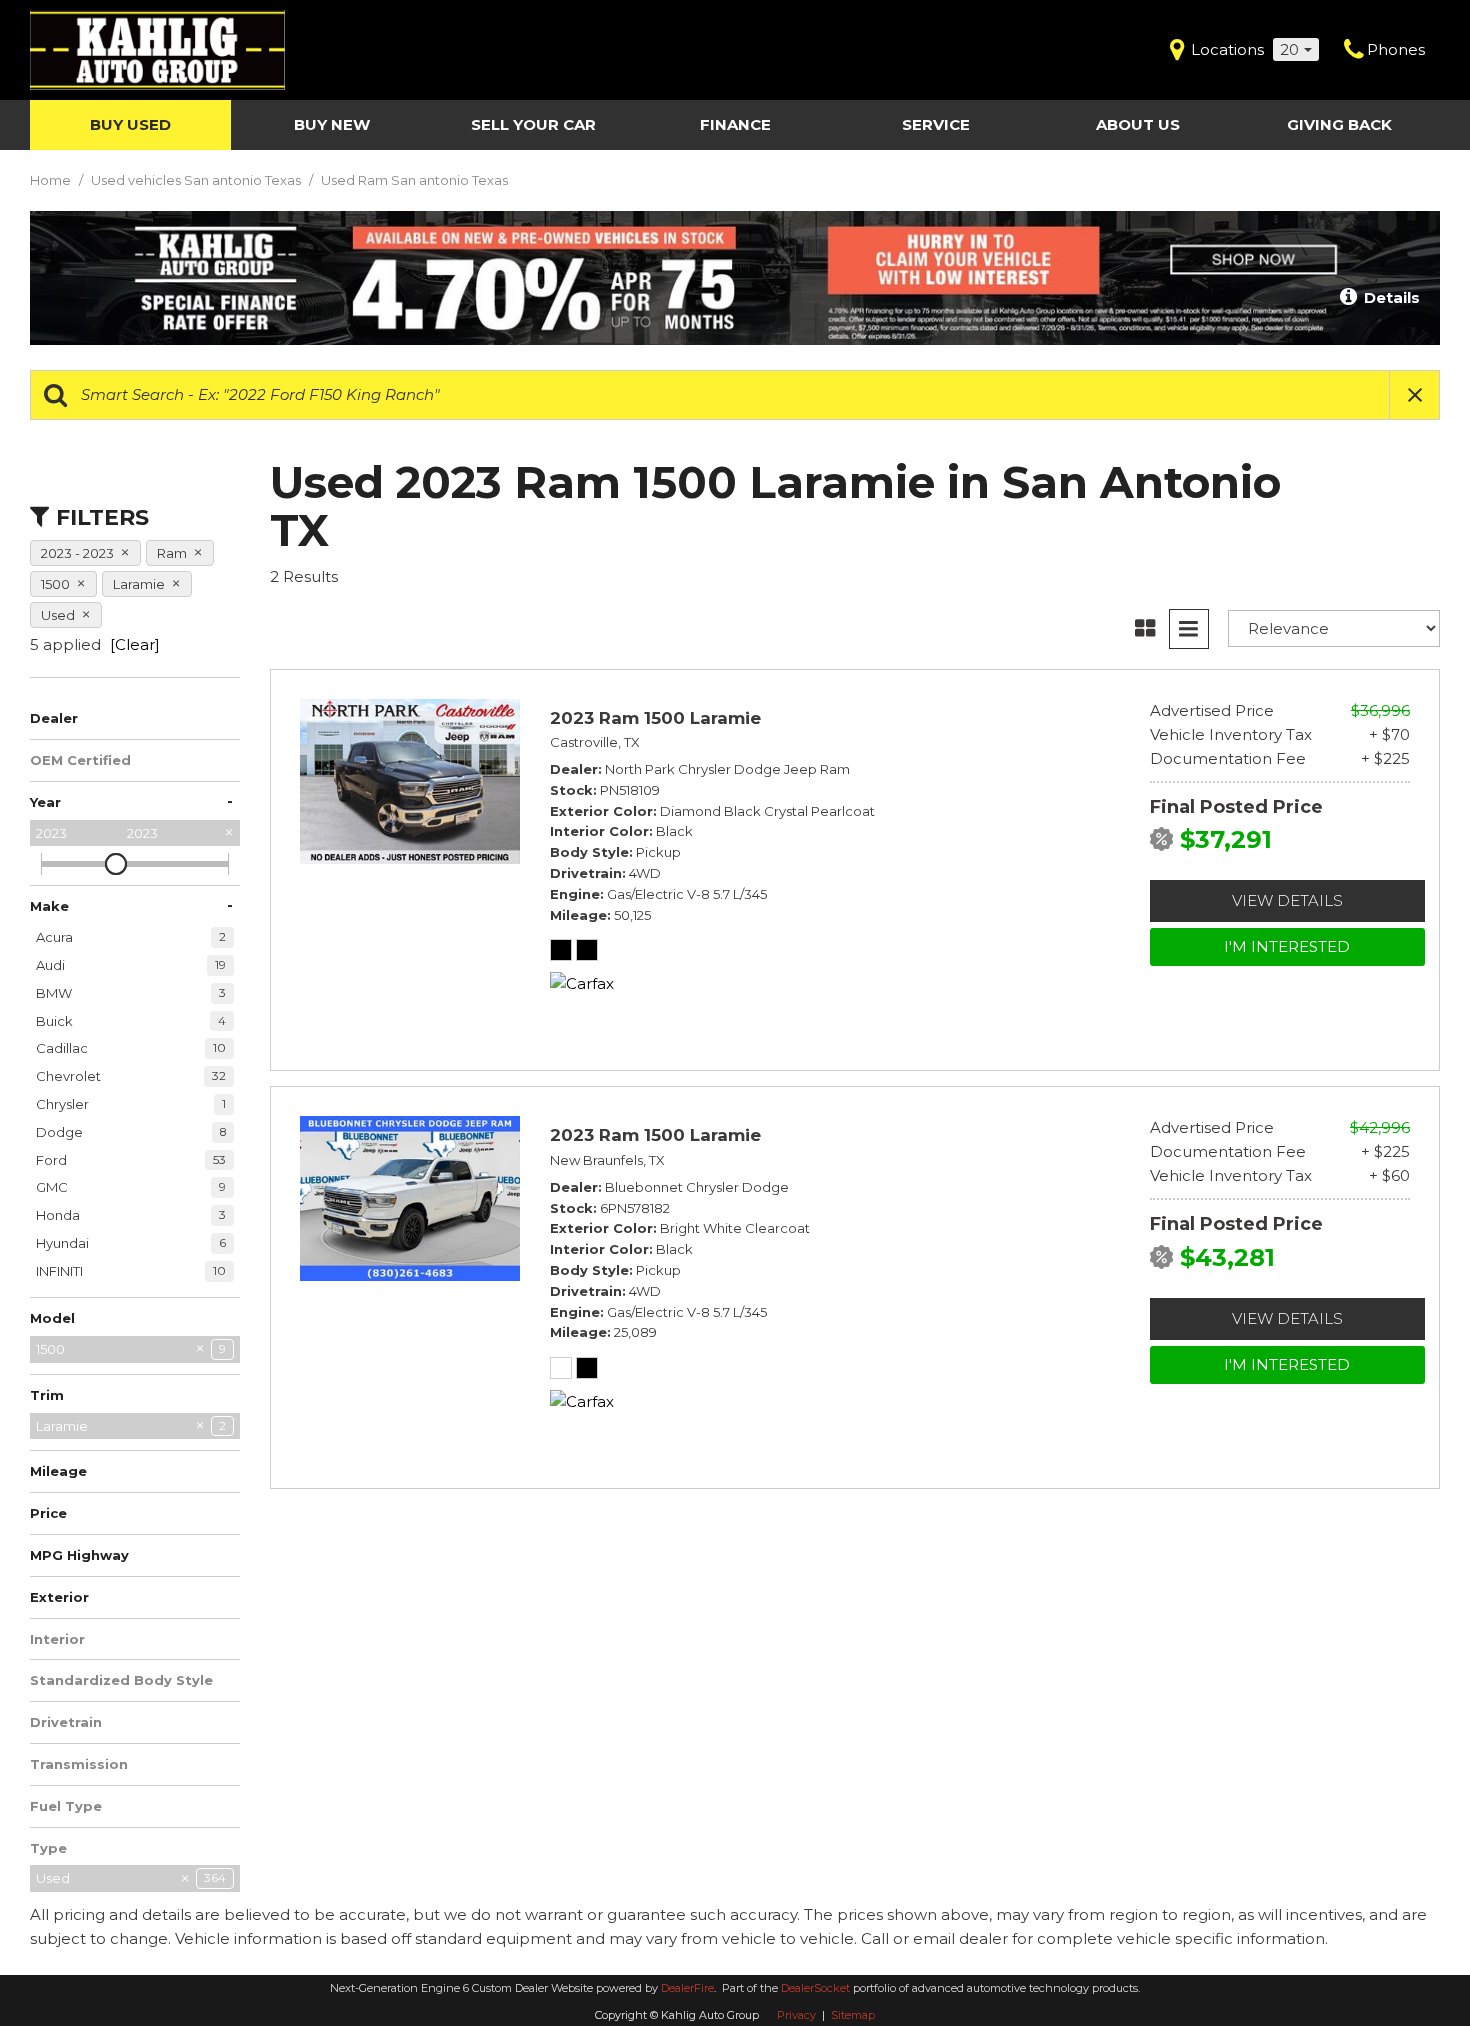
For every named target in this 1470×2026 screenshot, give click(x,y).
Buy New (332, 124)
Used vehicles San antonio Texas (197, 180)
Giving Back (1339, 124)
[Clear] (135, 644)
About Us (1138, 124)
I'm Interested (1287, 946)
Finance (735, 124)
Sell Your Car (533, 124)
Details (1390, 298)
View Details (1287, 900)
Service (936, 124)
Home (52, 180)
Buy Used (130, 124)
